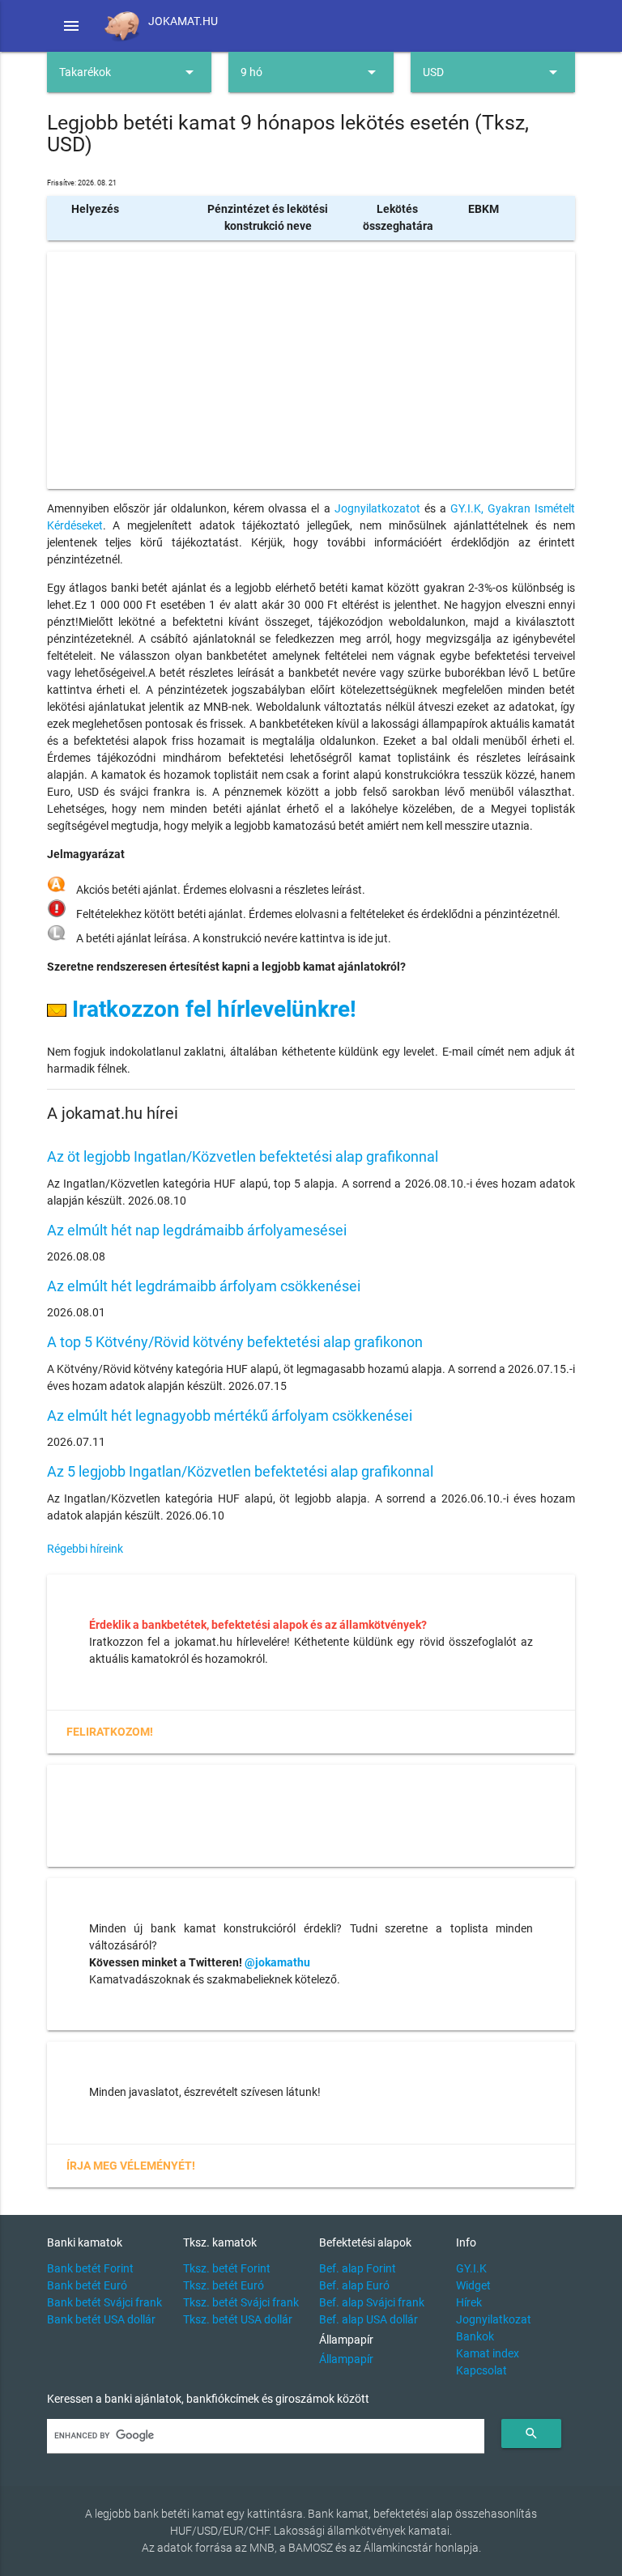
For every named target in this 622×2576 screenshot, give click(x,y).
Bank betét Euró (87, 2285)
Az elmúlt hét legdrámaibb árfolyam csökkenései (204, 1286)
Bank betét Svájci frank (104, 2302)
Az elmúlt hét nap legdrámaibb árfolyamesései (197, 1230)
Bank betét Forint (90, 2268)
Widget (473, 2285)
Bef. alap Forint (358, 2268)
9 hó (311, 72)
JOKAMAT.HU (183, 21)
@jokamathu (277, 1962)
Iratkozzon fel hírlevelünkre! (211, 1009)
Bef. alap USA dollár (369, 2319)
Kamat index (488, 2353)
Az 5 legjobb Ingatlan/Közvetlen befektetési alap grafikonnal (240, 1471)
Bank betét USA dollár (101, 2319)
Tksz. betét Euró (224, 2285)
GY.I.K (471, 2268)
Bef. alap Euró (354, 2285)
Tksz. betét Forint (227, 2268)
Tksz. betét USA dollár (238, 2319)
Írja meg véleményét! (131, 2166)
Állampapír (346, 2359)
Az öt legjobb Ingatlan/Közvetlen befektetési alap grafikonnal (243, 1156)
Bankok (475, 2336)
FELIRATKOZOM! (110, 1732)
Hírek (469, 2302)
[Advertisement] (311, 370)
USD (493, 72)
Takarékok (130, 72)
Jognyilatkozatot (377, 508)
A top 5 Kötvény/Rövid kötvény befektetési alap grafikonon (235, 1342)
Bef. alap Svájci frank (372, 2302)
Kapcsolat (481, 2370)
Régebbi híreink (85, 1549)
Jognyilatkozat (494, 2319)
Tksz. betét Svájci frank (241, 2302)
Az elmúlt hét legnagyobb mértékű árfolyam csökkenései (230, 1416)
